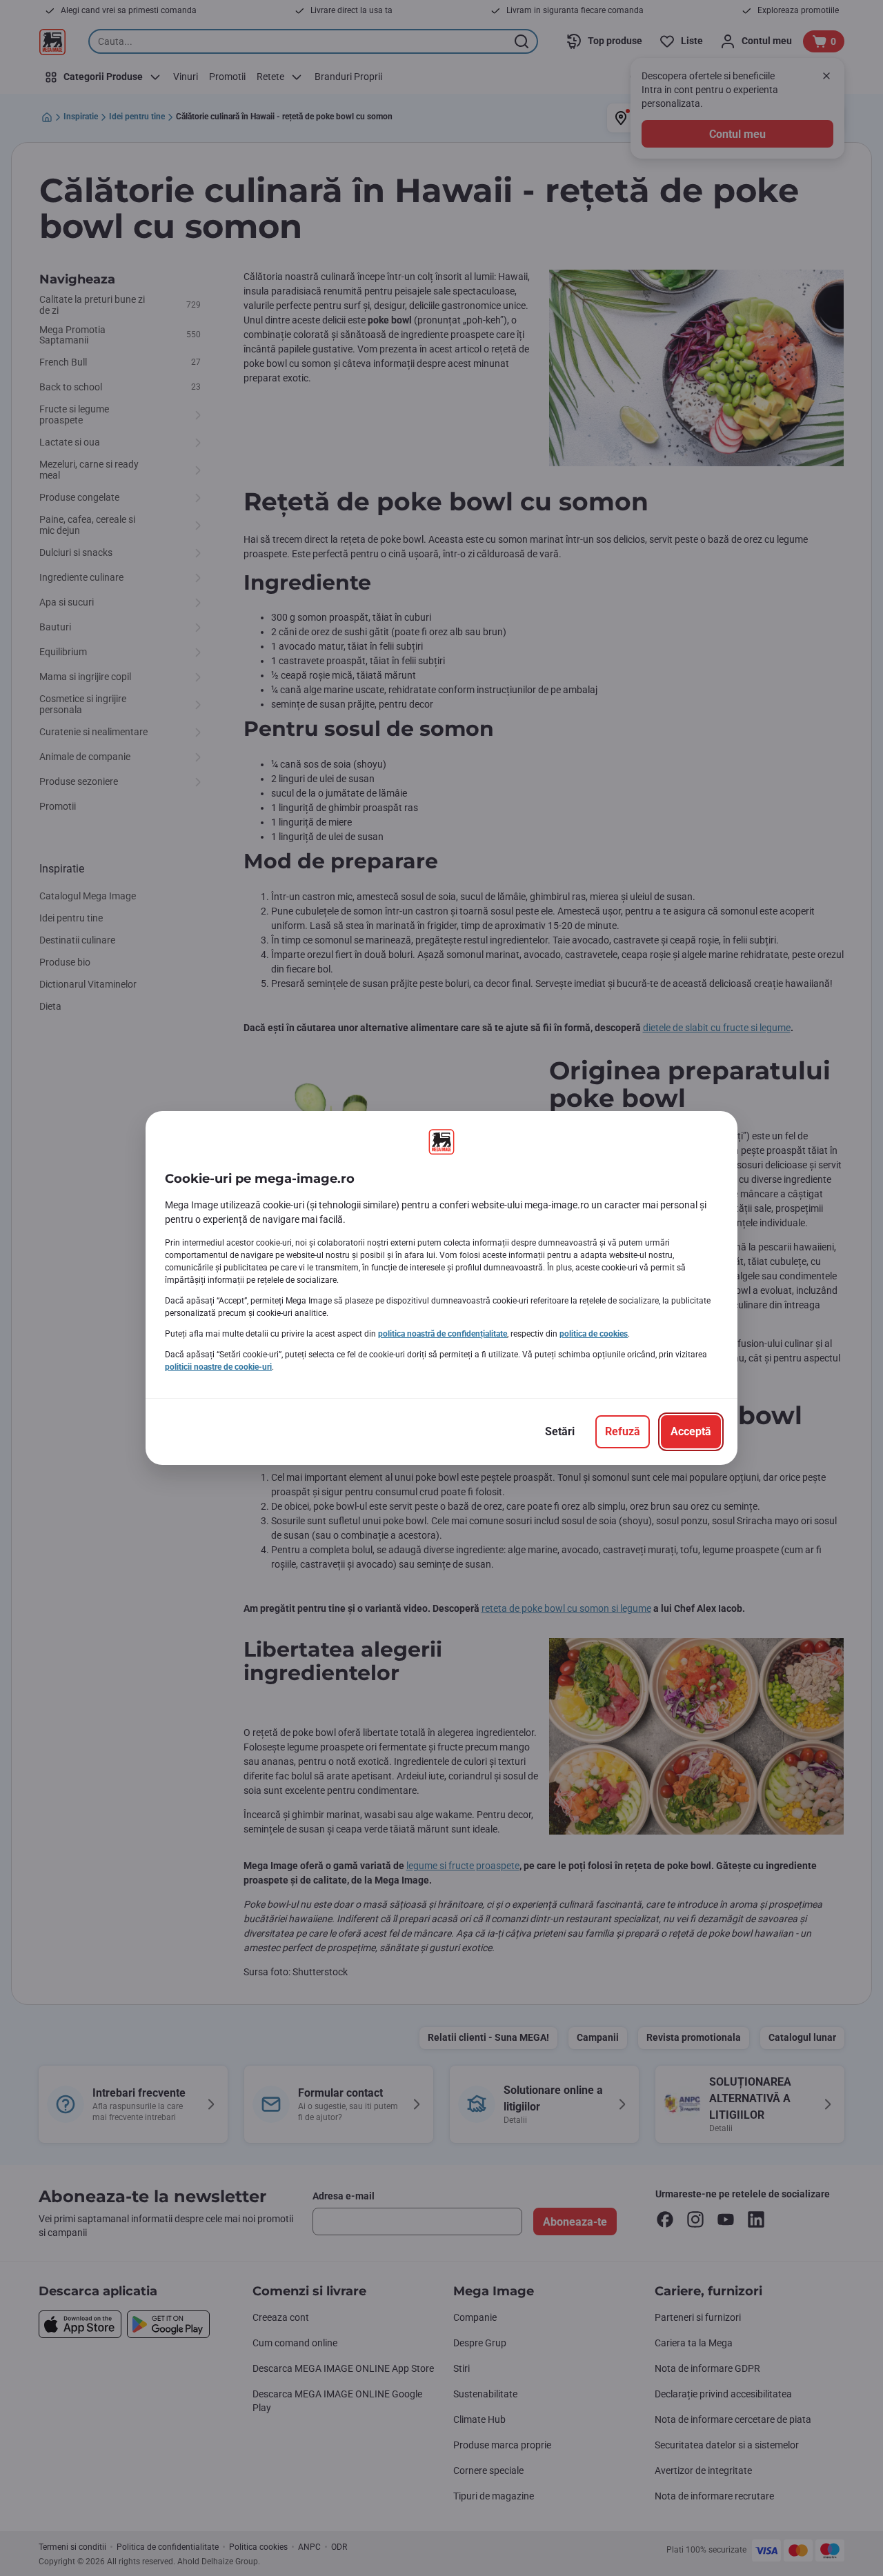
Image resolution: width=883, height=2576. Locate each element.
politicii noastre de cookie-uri (218, 1367)
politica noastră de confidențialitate (443, 1334)
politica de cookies (594, 1334)
